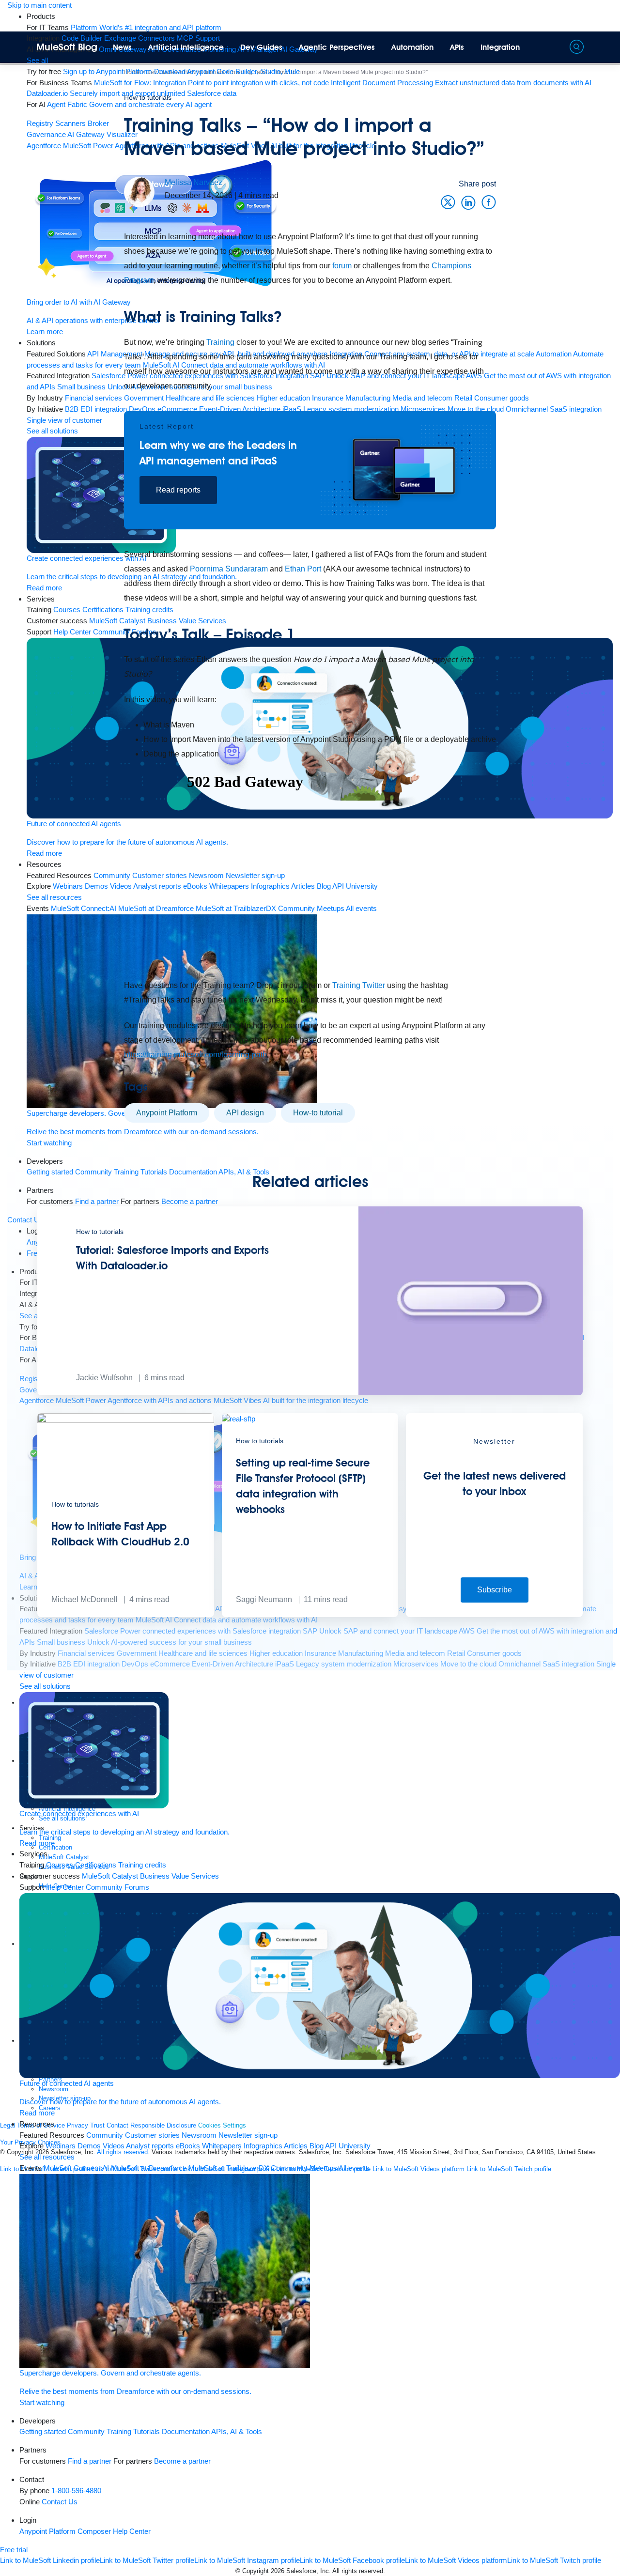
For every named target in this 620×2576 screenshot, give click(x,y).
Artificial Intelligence (186, 47)
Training (119, 2431)
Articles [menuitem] (296, 2146)
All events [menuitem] (354, 2168)
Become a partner (182, 2461)
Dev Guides (261, 47)
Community (86, 2431)
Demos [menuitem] (89, 2146)
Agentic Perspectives (337, 47)
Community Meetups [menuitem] (304, 2168)
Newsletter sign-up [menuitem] (248, 2135)
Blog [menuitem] (317, 2146)
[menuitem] (146, 27)
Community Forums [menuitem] (117, 1887)
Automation (412, 47)
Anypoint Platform (167, 1113)
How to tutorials (148, 97)
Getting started (43, 2431)
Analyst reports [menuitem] (150, 2146)
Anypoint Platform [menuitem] (48, 2531)
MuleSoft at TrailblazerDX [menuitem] (229, 2168)
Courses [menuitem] (60, 1865)
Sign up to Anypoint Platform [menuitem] (108, 71)
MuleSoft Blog (67, 47)
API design (245, 1113)
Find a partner (90, 2461)
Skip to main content (39, 5)
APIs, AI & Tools (237, 2431)
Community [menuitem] (105, 2135)
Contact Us (60, 2502)
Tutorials (147, 2431)
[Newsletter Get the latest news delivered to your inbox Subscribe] (494, 1614)
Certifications (96, 1865)
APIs (457, 47)
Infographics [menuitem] (263, 2146)
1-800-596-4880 (76, 2491)
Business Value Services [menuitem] (179, 1876)
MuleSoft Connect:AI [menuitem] (76, 2168)
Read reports (178, 490)
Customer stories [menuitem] (152, 2135)
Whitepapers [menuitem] (222, 2146)
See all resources (47, 2157)
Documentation (186, 2431)
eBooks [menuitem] (188, 2146)
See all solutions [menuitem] (45, 1686)
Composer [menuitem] (95, 2531)
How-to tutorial (318, 1113)
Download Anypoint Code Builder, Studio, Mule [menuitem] (227, 71)
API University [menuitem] (348, 2146)
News (122, 47)
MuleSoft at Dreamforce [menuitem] (149, 2168)
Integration (500, 47)
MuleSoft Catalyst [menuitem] (110, 1876)
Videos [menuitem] (114, 2146)
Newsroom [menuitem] (199, 2135)
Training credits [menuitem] (142, 1865)
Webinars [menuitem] (61, 2146)
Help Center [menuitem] (65, 1887)
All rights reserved (358, 2571)
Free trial (14, 2550)
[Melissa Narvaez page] (139, 192)
